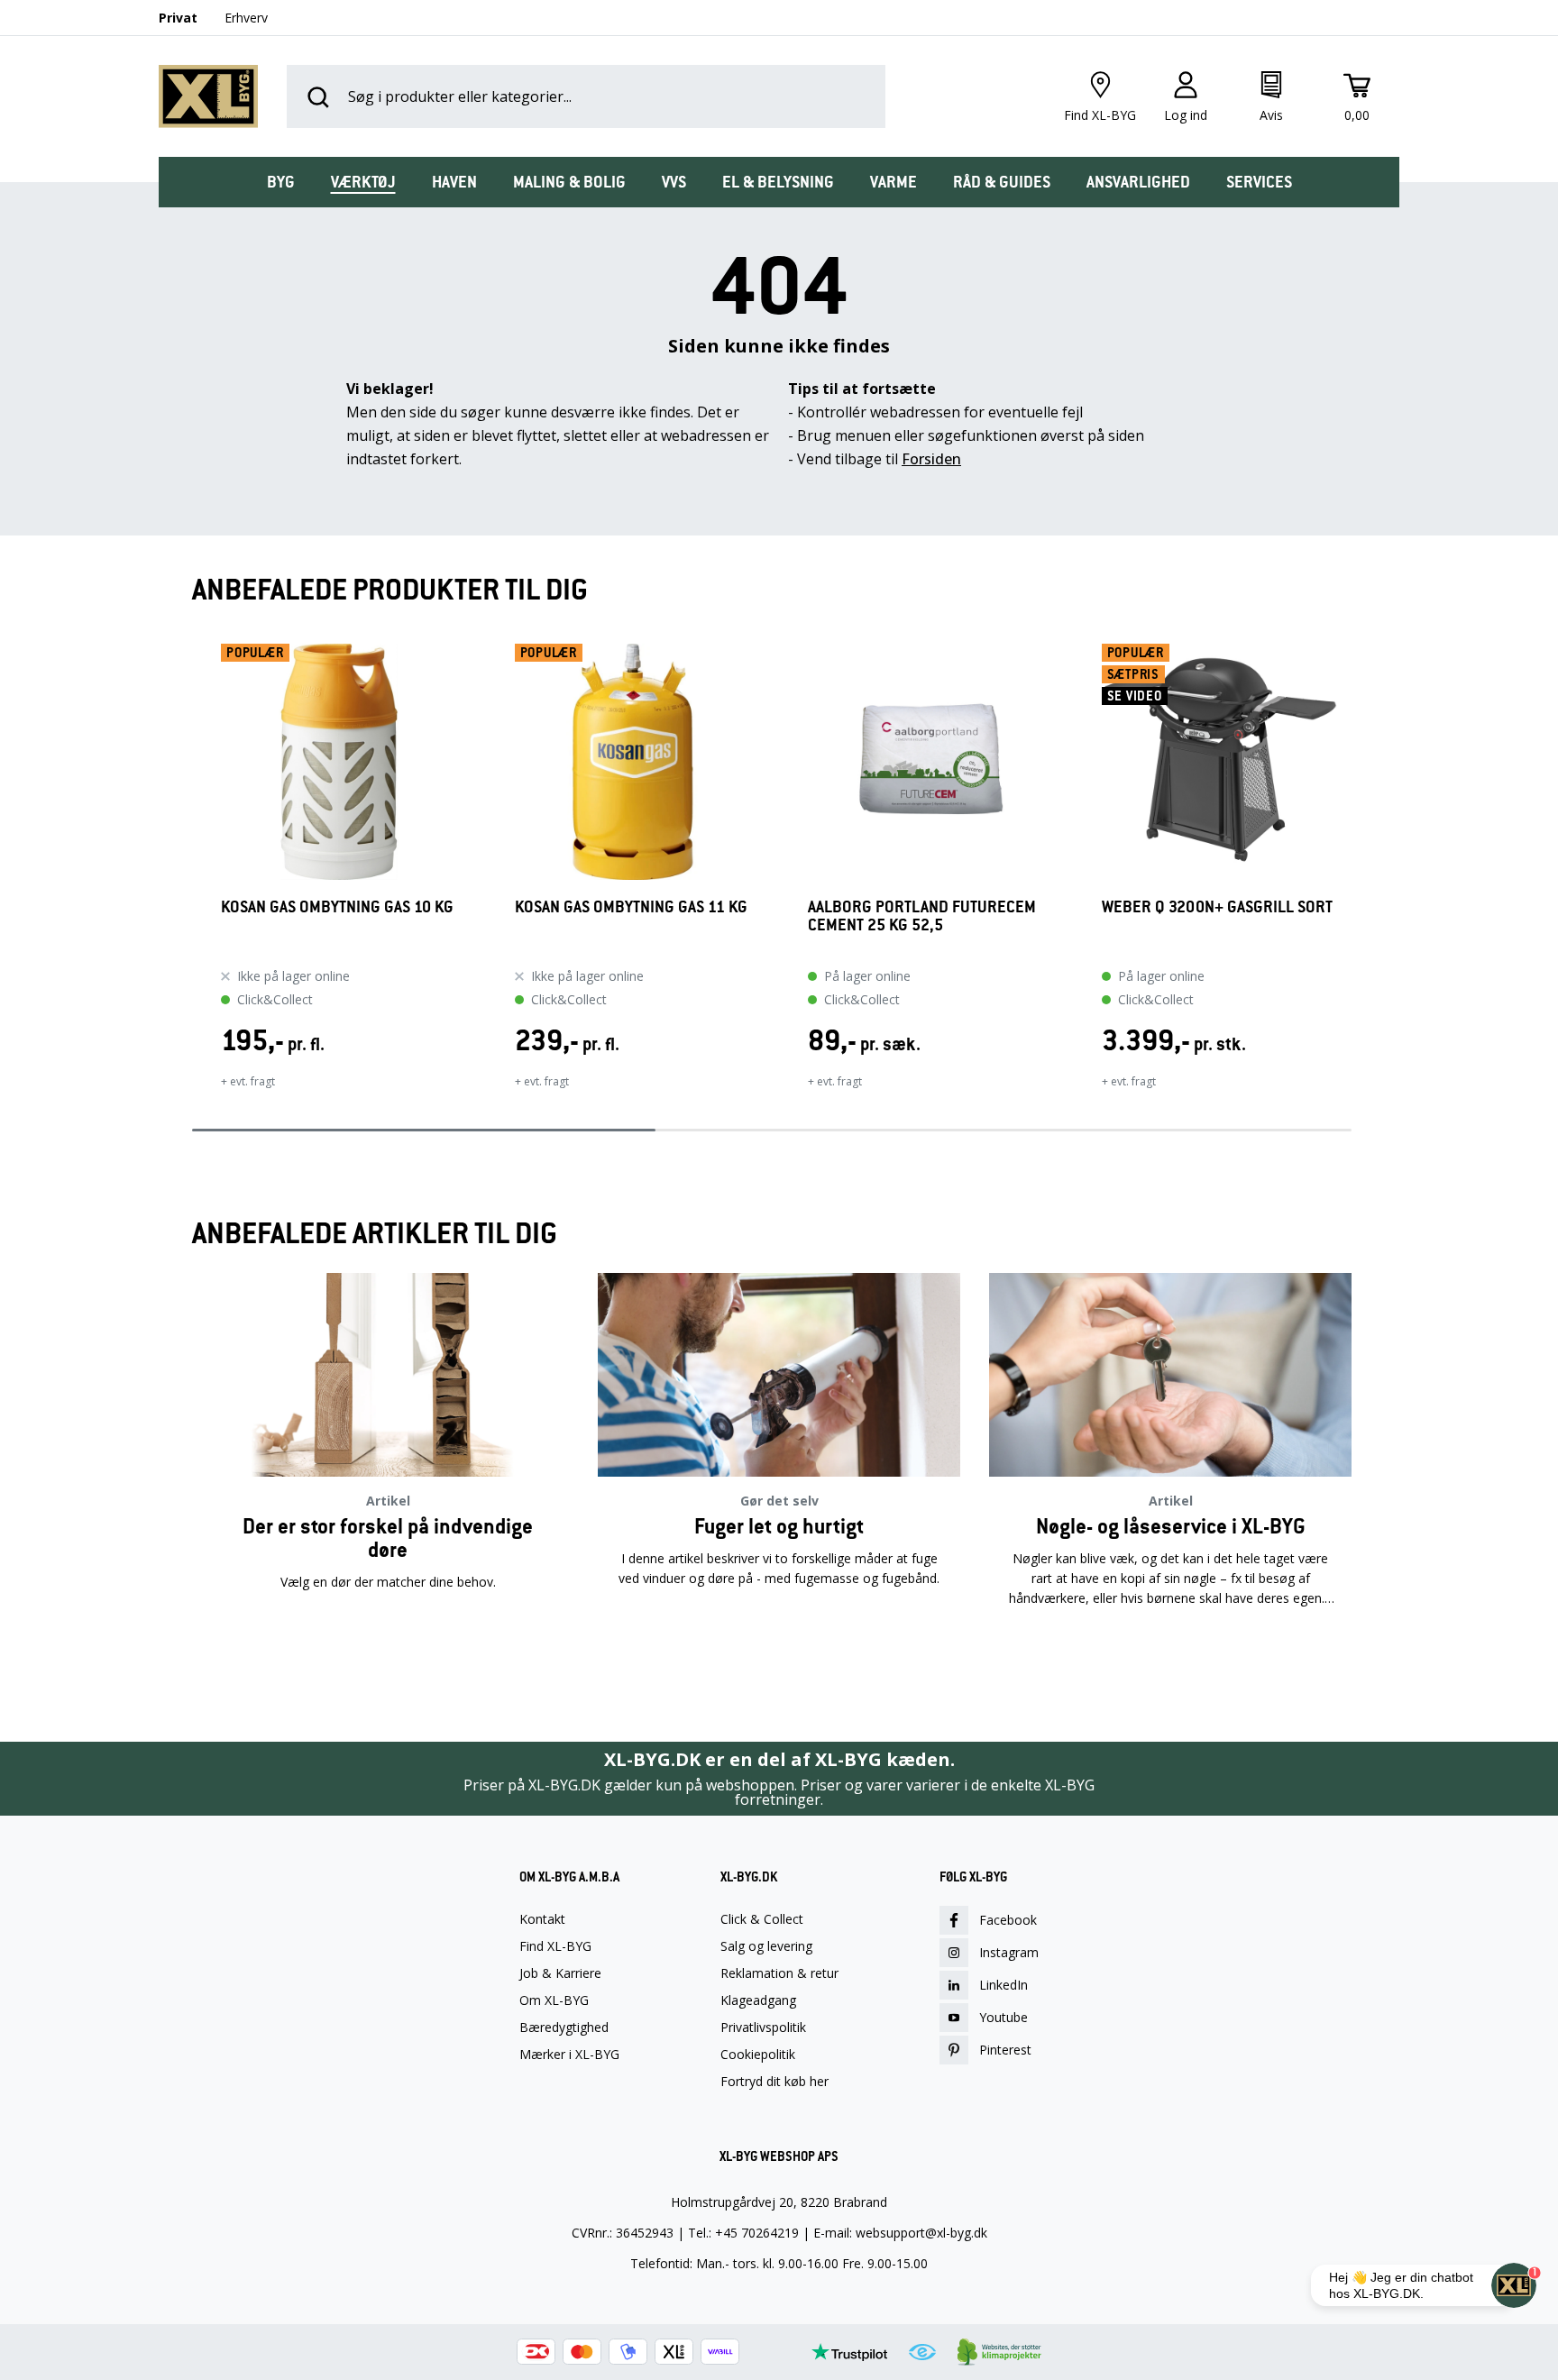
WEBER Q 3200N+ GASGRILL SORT (1217, 907)
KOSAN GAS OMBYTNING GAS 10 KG (337, 907)
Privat (178, 18)
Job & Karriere (560, 1973)
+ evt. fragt (248, 1081)
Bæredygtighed (564, 2028)
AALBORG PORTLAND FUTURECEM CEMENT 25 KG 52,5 (922, 916)
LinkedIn (1004, 1985)
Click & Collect (762, 1919)
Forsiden (931, 459)
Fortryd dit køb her (774, 2082)
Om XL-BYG (554, 2000)
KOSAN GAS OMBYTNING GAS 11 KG (631, 907)
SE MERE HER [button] (388, 1655)
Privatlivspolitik (763, 2028)
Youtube (1004, 2017)
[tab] (281, 182)
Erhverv (246, 18)
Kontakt (542, 1919)
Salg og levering (766, 1946)
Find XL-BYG (555, 1946)
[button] (192, 878)
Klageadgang (758, 2000)
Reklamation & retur (779, 1973)
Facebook (1008, 1920)
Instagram (1009, 1952)
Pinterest (1005, 2050)
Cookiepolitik (758, 2055)
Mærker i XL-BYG (569, 2055)
